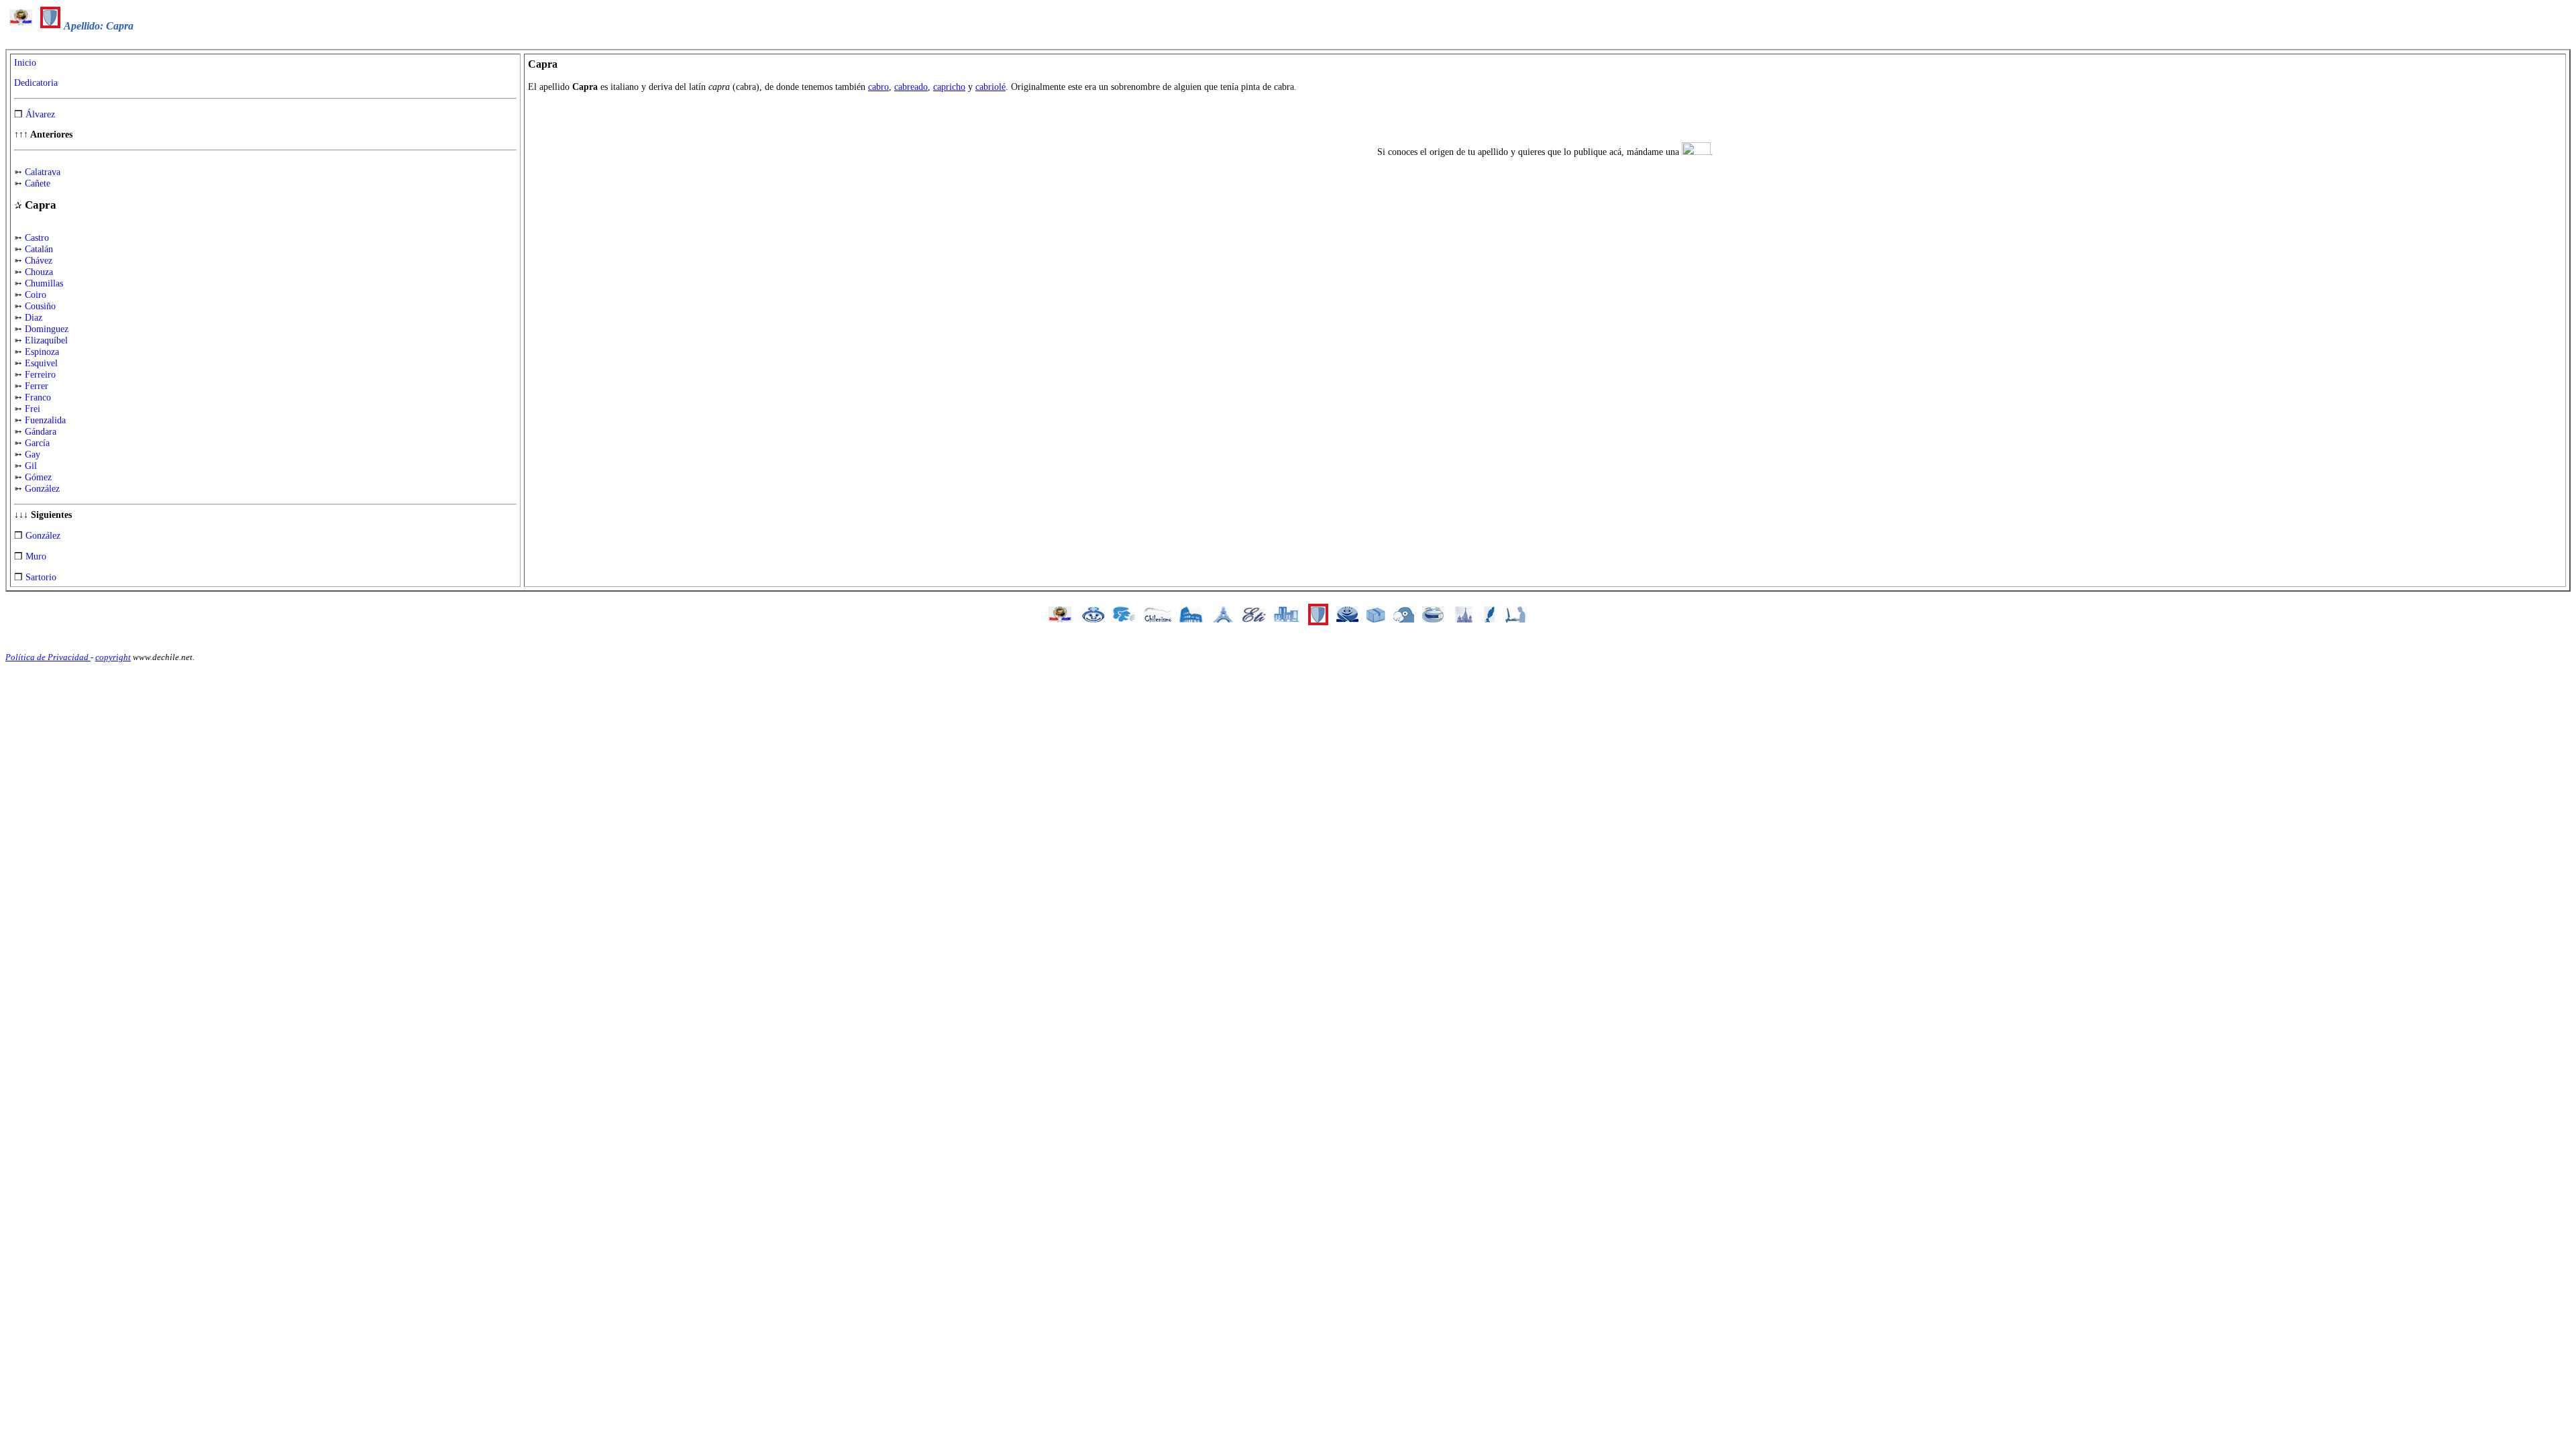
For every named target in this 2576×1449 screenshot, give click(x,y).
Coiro (36, 295)
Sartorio (41, 577)
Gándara (41, 432)
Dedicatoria (36, 83)
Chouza (39, 272)
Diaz (34, 318)
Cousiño (40, 306)
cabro (878, 87)
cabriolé (990, 87)
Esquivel (41, 363)
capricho (949, 87)
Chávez (39, 261)
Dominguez (47, 329)
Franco (38, 397)
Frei (33, 409)
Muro (36, 556)
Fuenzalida (45, 420)
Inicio (25, 63)
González (42, 489)
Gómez (38, 477)
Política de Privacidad (48, 657)
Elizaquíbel (46, 340)
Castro (37, 238)
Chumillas (44, 283)
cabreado (911, 87)
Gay (33, 454)
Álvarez (40, 114)
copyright (113, 657)
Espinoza (42, 352)
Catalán (39, 249)
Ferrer (37, 386)
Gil (31, 466)
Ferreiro (40, 375)
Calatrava (43, 172)
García (37, 443)
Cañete (38, 183)
